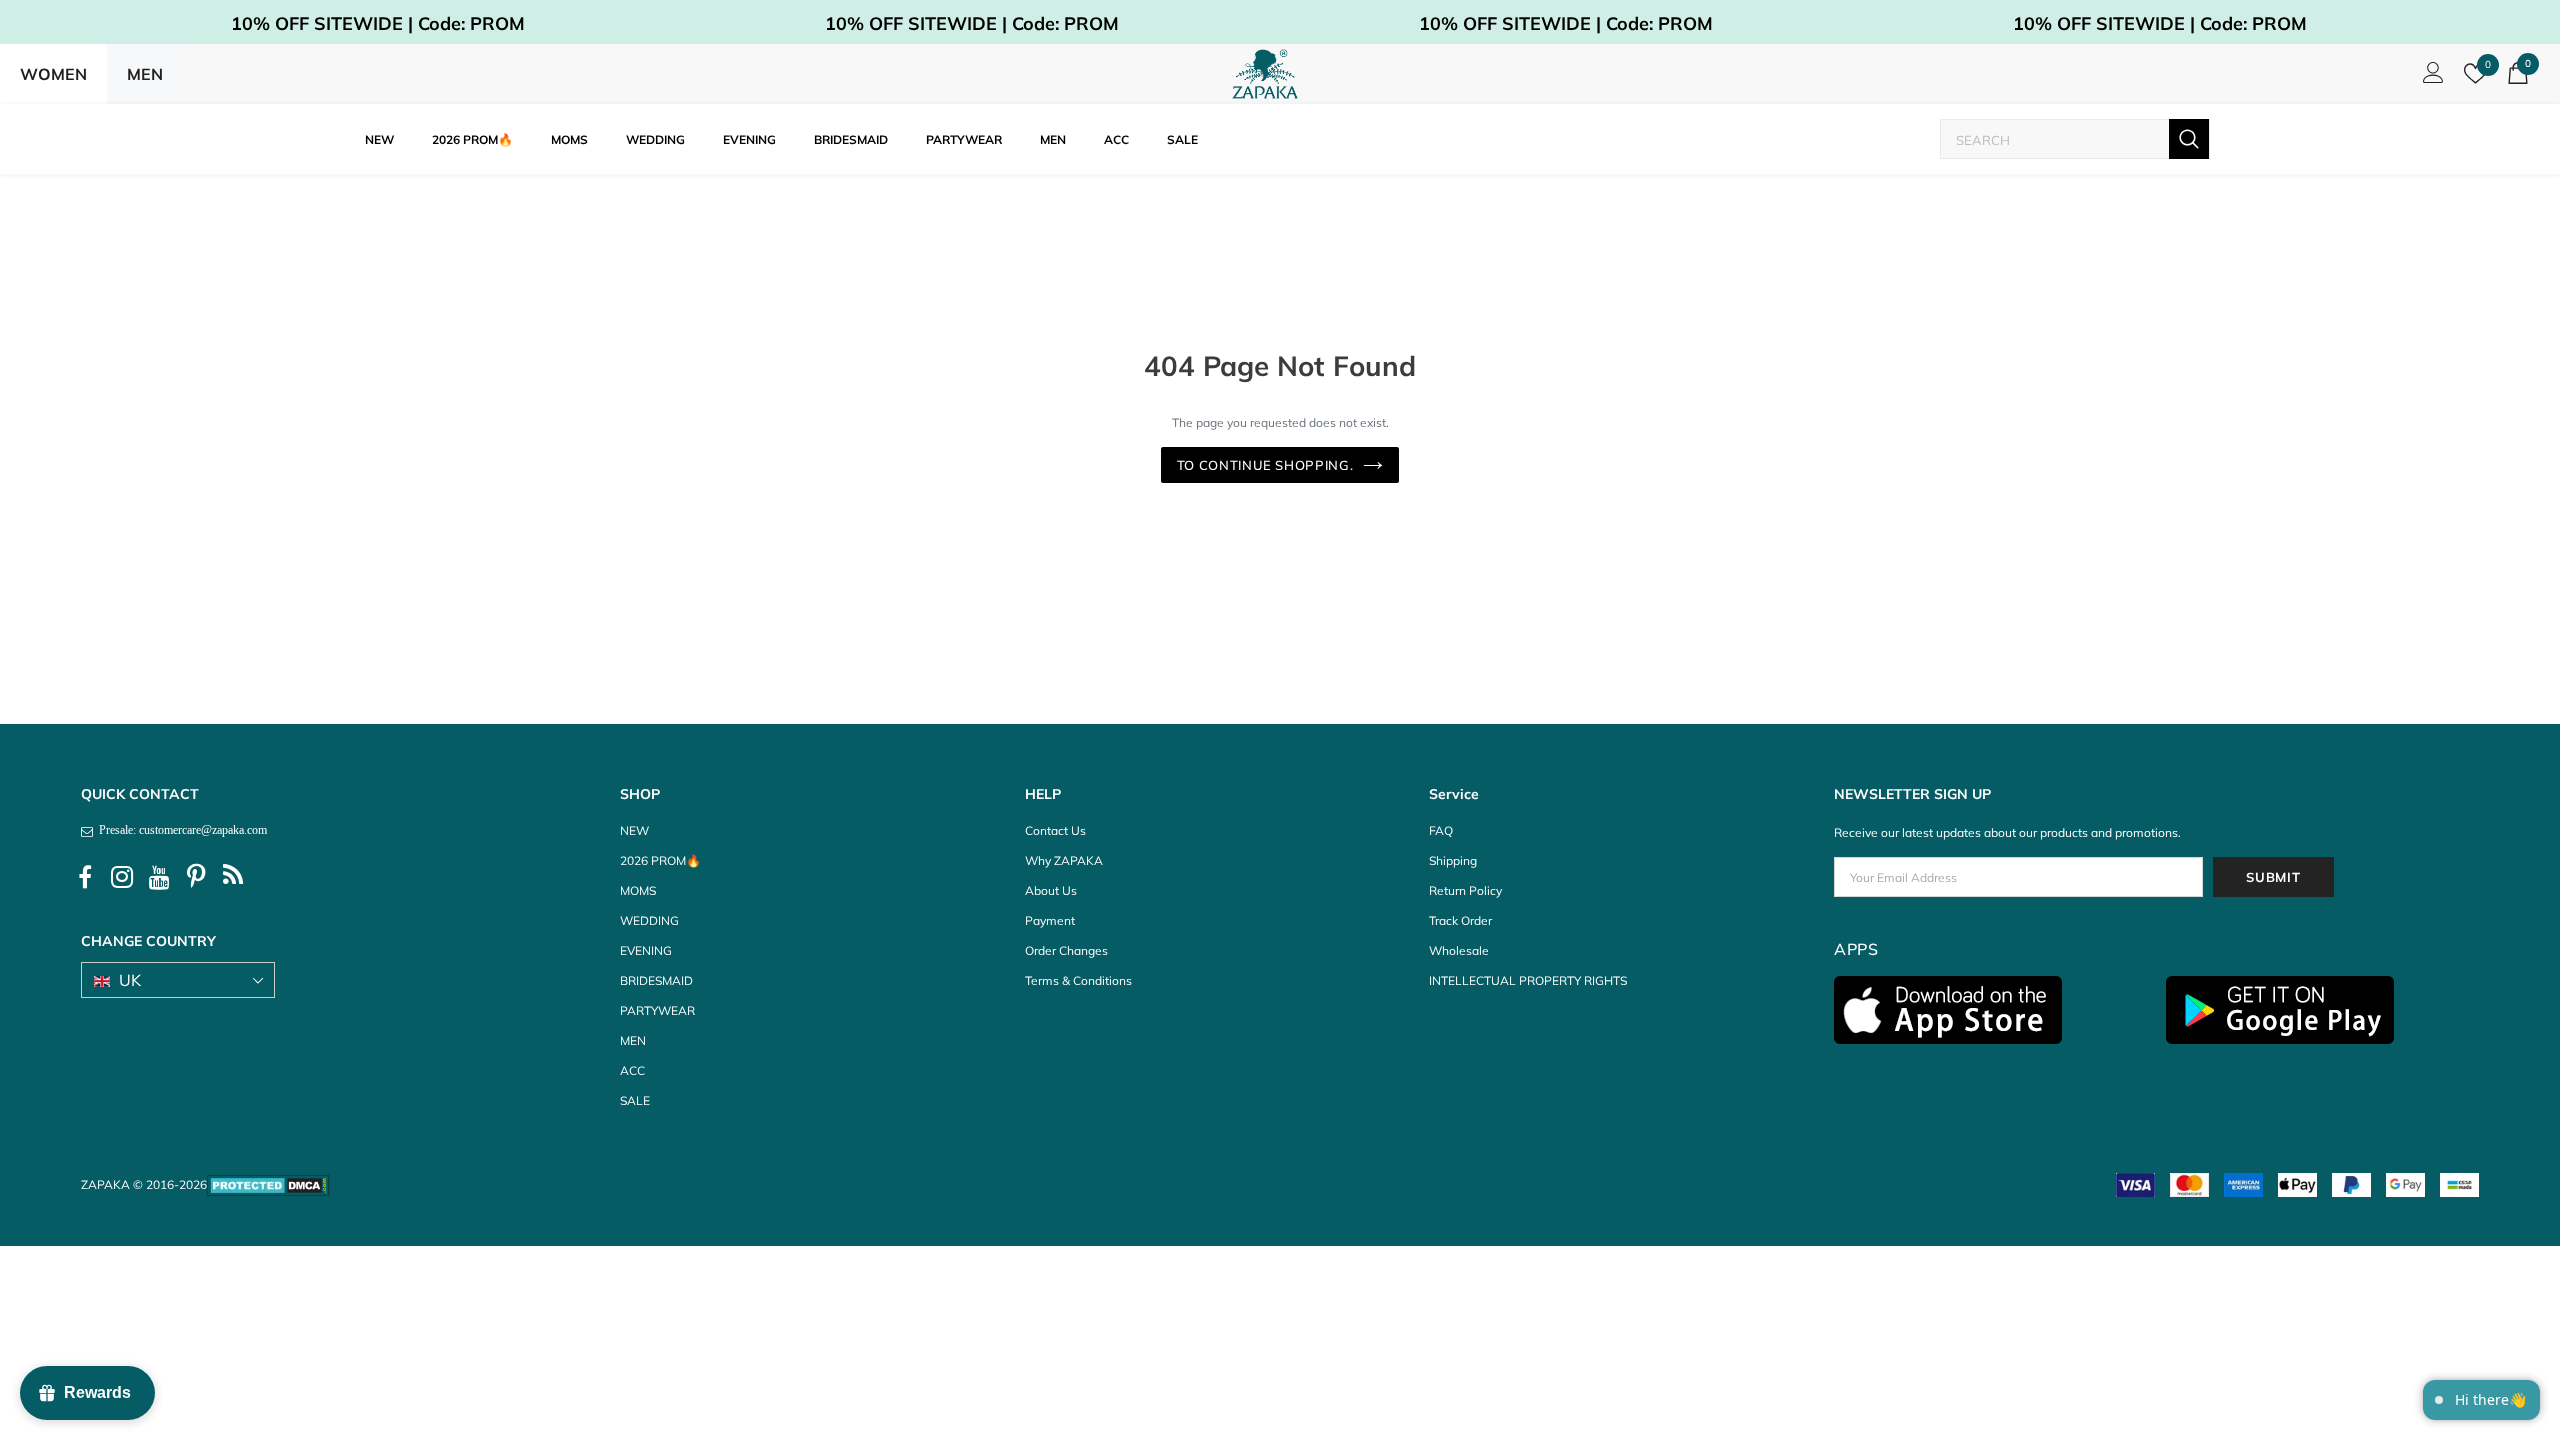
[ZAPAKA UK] (1265, 74)
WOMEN (53, 74)
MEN (145, 74)
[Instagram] (122, 878)
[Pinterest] (196, 878)
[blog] (233, 878)
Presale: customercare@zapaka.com (180, 830)
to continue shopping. (1265, 465)
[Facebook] (85, 878)
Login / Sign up (2430, 78)
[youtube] (159, 878)
